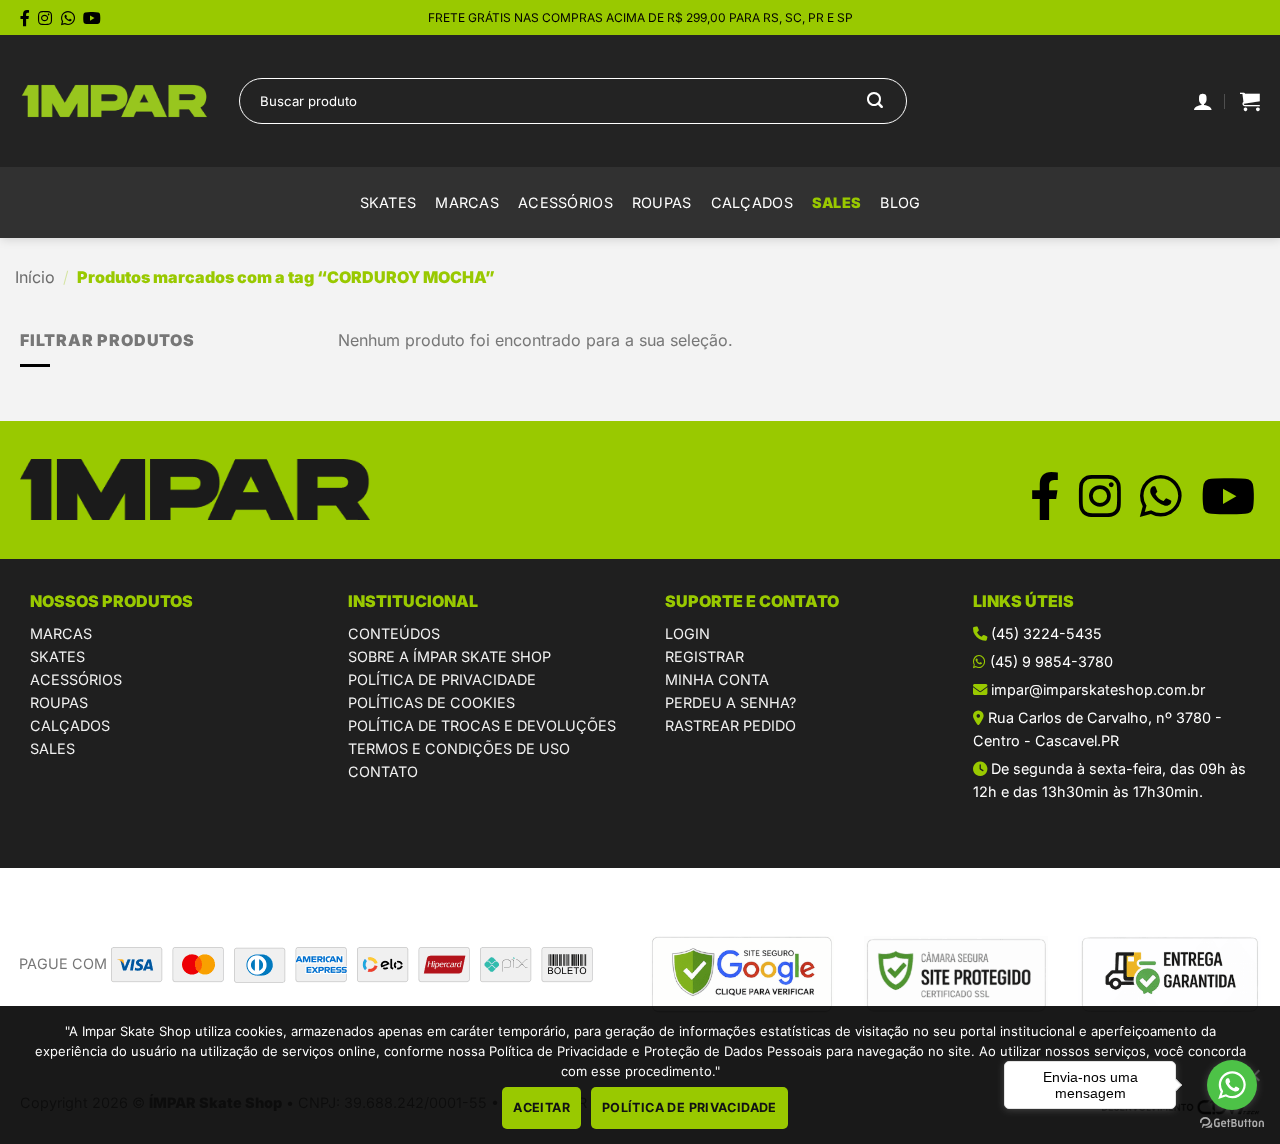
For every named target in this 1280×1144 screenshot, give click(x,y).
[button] (1250, 101)
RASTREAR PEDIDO (730, 725)
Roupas (662, 202)
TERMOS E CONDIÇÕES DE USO (459, 748)
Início (35, 277)
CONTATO (383, 771)
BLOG (900, 202)
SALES (836, 202)
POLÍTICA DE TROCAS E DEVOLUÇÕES (482, 725)
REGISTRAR (704, 656)
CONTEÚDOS (394, 633)
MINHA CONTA (717, 679)
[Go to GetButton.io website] (1232, 1123)
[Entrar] (1203, 101)
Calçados (752, 202)
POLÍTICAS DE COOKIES (431, 702)
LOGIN (687, 633)
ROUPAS (59, 702)
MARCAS (61, 633)
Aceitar (541, 1107)
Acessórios (565, 202)
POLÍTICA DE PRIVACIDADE (442, 679)
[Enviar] (875, 101)
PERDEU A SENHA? (730, 702)
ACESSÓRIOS (76, 679)
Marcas (467, 202)
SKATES (57, 656)
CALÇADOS (70, 725)
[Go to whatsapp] (1232, 1085)
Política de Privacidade (689, 1107)
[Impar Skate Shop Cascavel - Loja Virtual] (114, 101)
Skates (388, 202)
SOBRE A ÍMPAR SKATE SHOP (449, 656)
